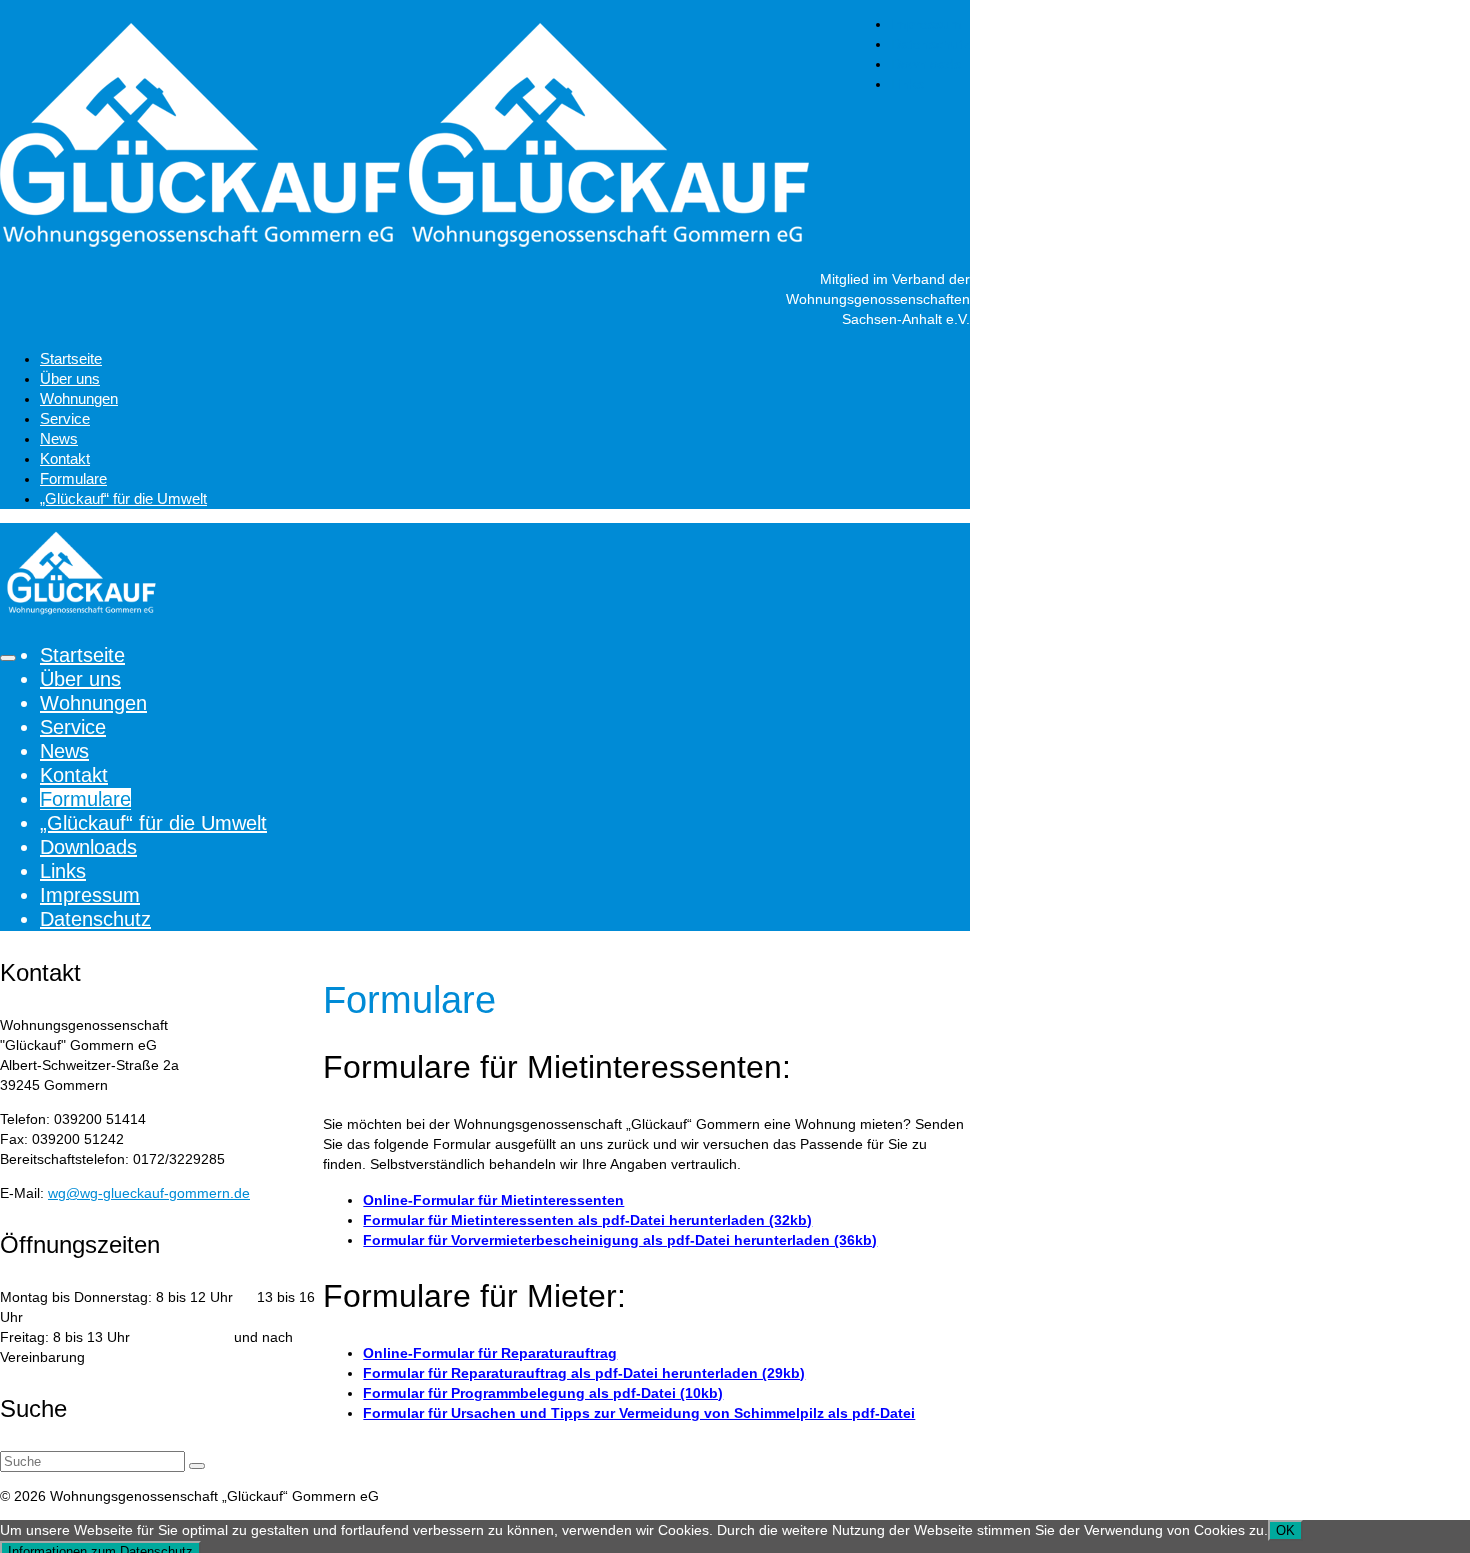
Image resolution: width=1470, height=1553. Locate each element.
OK (1285, 1530)
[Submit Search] (197, 1466)
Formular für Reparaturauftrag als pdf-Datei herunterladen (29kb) (584, 1373)
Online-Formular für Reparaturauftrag (490, 1353)
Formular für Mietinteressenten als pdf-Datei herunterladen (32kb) (587, 1220)
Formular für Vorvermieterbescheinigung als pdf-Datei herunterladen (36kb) (620, 1240)
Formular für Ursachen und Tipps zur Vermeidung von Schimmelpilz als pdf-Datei (639, 1413)
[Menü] (8, 658)
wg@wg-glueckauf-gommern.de (149, 1193)
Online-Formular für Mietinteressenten (493, 1200)
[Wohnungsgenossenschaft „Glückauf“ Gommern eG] (485, 139)
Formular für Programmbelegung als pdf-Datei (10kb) (543, 1393)
